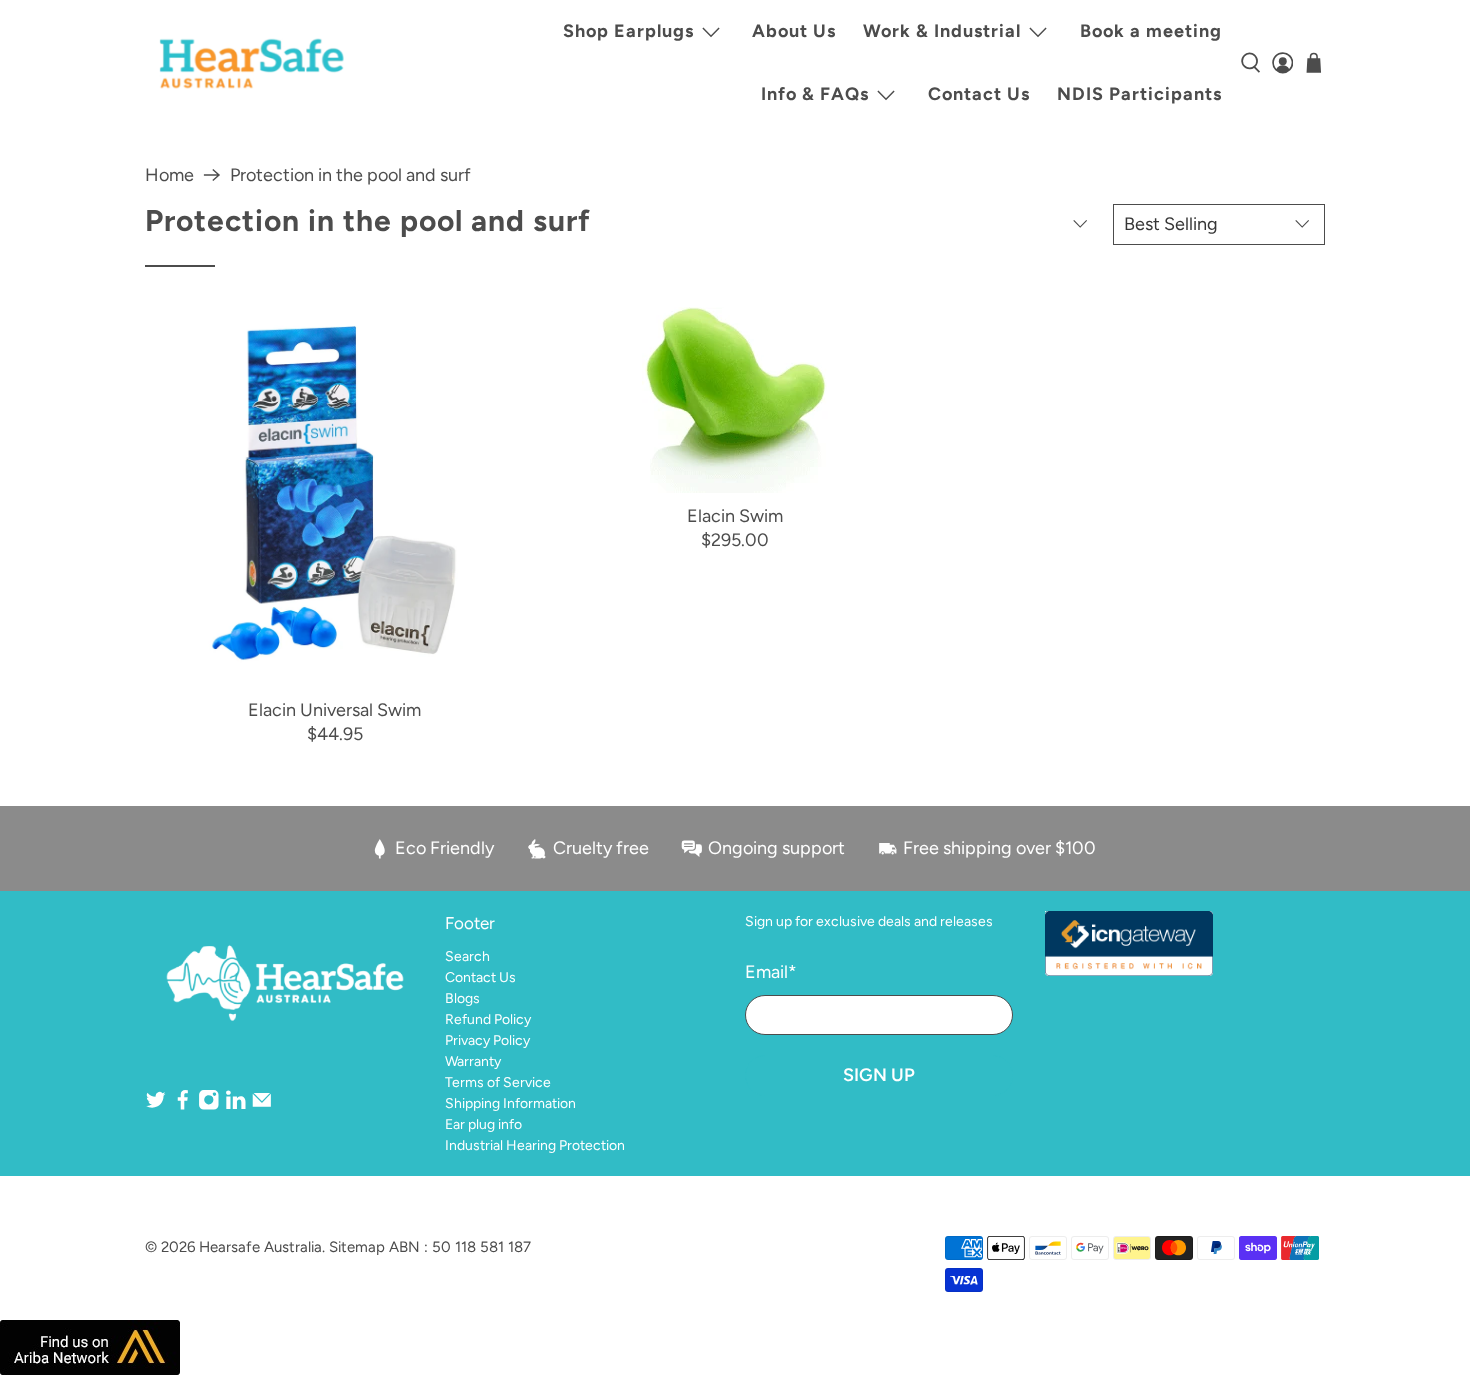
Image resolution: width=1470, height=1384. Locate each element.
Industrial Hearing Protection (535, 1145)
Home (169, 175)
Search (467, 956)
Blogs (462, 998)
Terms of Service (498, 1082)
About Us (794, 31)
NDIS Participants (1139, 94)
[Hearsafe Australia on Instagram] (209, 1106)
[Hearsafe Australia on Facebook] (183, 1106)
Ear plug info (483, 1124)
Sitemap (357, 1247)
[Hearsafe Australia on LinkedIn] (236, 1106)
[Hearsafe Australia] (251, 63)
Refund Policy (488, 1019)
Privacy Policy (487, 1040)
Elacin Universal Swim (334, 710)
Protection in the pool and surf (350, 175)
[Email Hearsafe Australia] (262, 1106)
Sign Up (879, 1075)
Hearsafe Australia (260, 1247)
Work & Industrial (942, 31)
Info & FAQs (815, 94)
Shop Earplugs (628, 31)
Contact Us (979, 94)
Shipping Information (510, 1103)
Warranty (473, 1061)
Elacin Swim (735, 516)
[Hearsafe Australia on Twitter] (156, 1106)
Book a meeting (1151, 31)
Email (771, 972)
